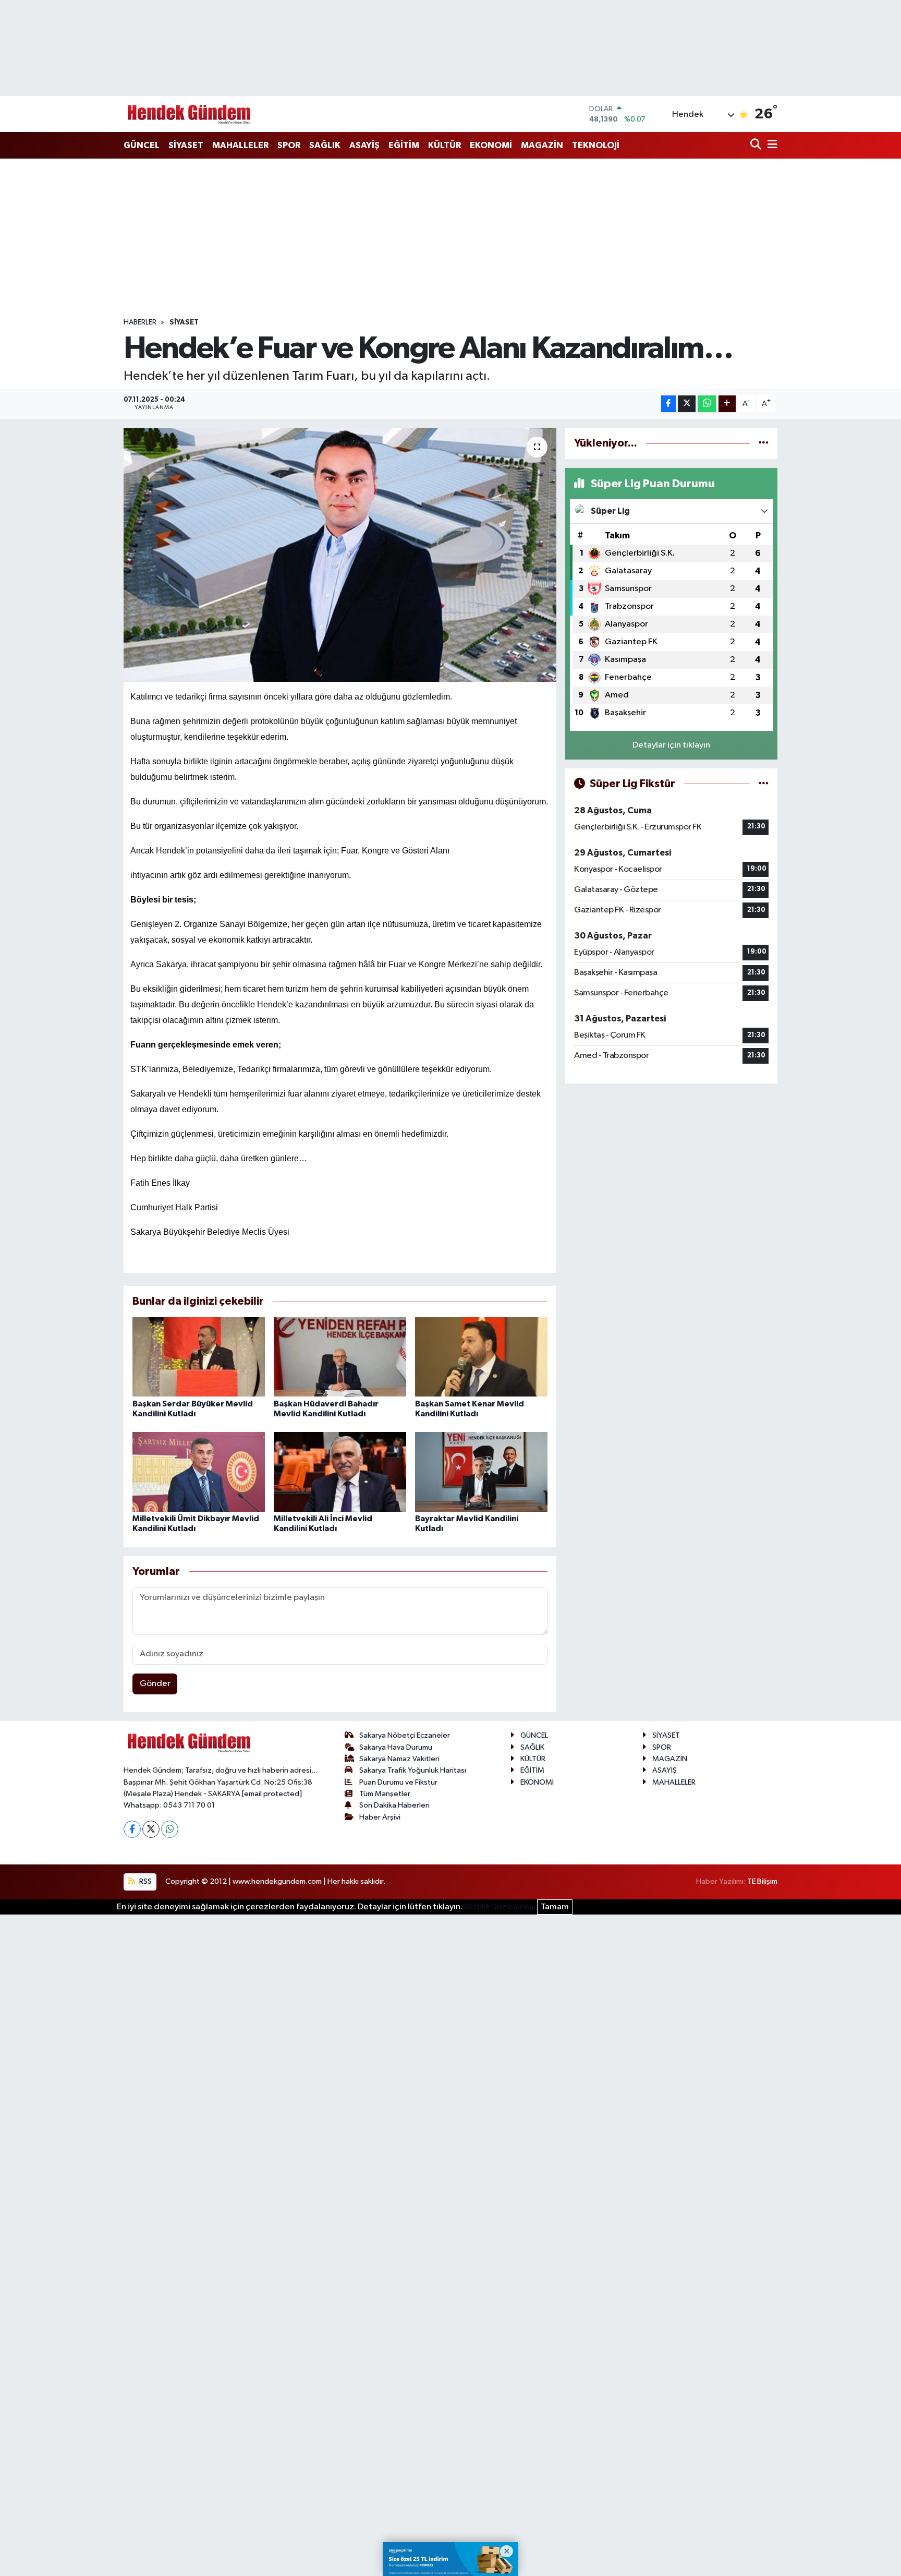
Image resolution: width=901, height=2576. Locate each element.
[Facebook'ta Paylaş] (668, 404)
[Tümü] (764, 443)
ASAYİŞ (364, 145)
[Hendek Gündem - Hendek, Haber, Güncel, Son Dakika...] (189, 114)
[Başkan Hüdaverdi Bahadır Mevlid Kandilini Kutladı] (340, 1357)
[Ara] (757, 145)
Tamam (555, 1907)
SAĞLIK (325, 145)
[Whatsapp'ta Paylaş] (707, 404)
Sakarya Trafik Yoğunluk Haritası (413, 1770)
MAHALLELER (240, 145)
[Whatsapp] (170, 1829)
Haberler (140, 322)
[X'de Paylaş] (687, 404)
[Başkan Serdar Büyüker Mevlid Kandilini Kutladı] (199, 1357)
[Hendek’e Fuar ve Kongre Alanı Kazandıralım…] (340, 555)
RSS (145, 1881)
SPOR (289, 145)
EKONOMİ (491, 145)
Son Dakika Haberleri (394, 1805)
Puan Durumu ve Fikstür (398, 1782)
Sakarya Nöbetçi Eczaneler (405, 1735)
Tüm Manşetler (385, 1794)
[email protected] (272, 1794)
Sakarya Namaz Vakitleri (399, 1759)
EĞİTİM (404, 145)
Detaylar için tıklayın (671, 745)
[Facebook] (132, 1829)
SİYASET (186, 145)
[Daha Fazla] (727, 404)
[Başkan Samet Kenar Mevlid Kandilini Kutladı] (481, 1357)
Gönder (155, 1684)
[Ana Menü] (771, 145)
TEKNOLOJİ (596, 145)
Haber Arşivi (380, 1817)
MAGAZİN (542, 145)
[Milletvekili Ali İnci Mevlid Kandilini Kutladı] (340, 1472)
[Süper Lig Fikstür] (764, 784)
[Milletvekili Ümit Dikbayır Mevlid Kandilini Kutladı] (199, 1472)
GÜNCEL (142, 145)
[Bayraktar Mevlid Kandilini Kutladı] (481, 1472)
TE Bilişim (762, 1881)
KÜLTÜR (445, 145)
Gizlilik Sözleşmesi (500, 1907)
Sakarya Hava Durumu (396, 1747)
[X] (151, 1829)
